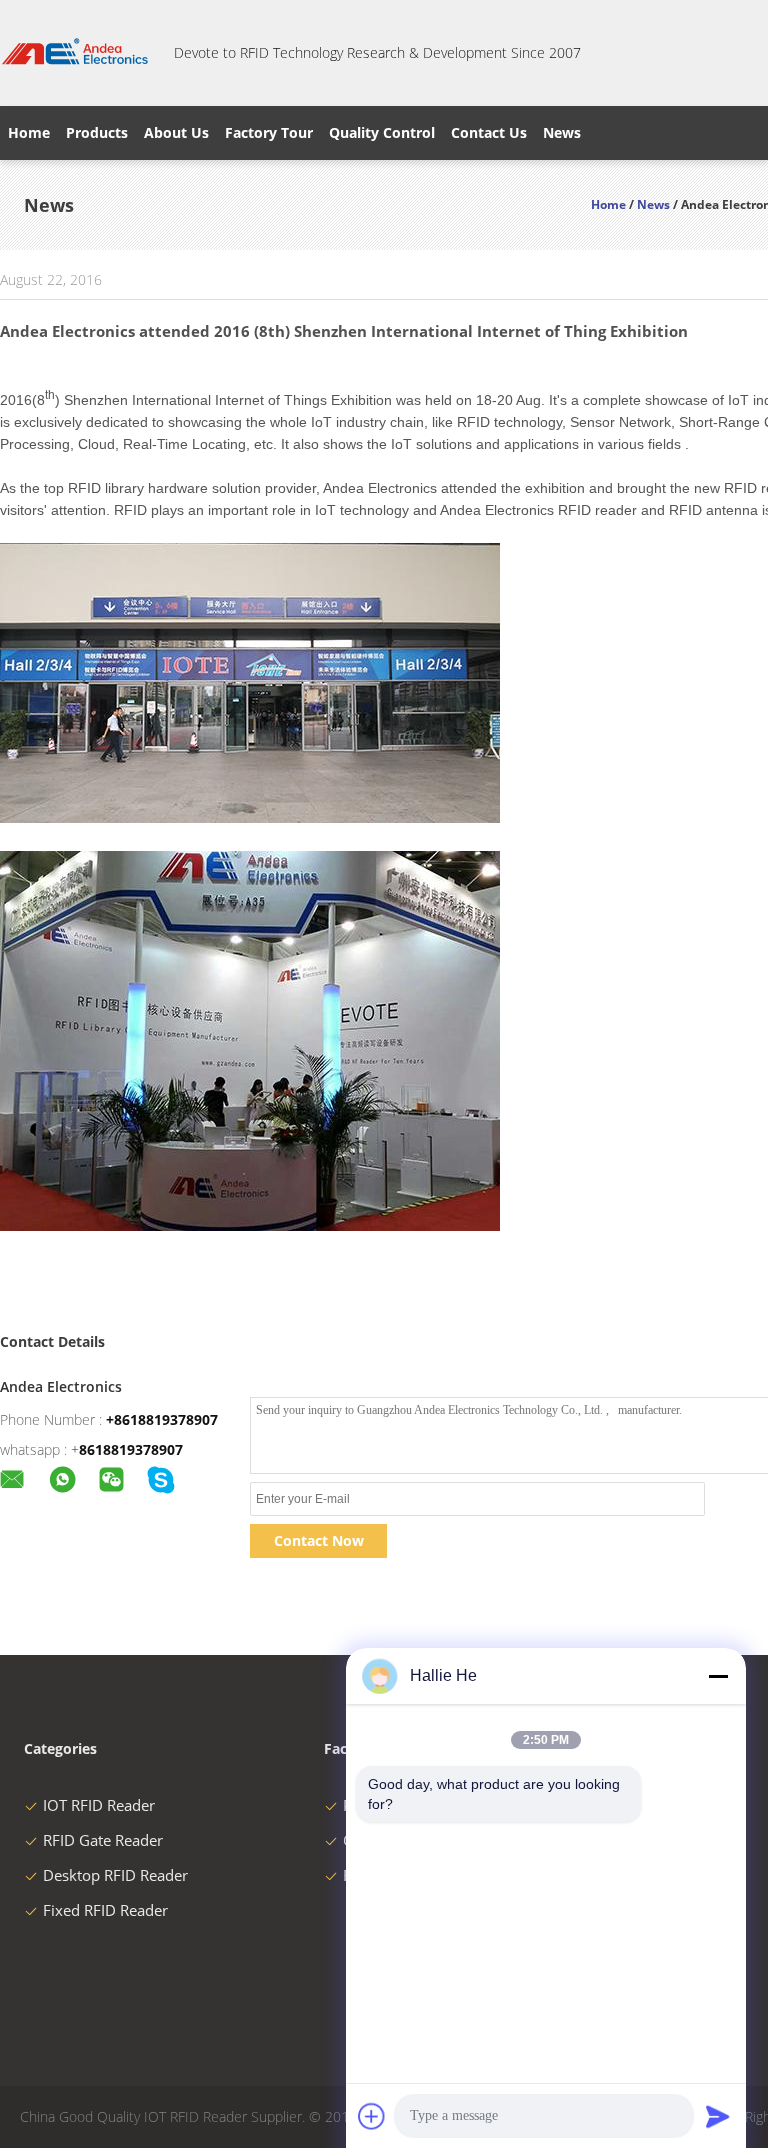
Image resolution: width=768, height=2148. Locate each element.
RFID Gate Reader (103, 1840)
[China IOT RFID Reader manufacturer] (75, 53)
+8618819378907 (162, 1419)
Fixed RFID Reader (105, 1910)
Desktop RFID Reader (115, 1875)
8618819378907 (131, 1449)
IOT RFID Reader (99, 1805)
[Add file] (372, 2116)
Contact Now (319, 1540)
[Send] (718, 2116)
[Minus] (718, 1676)
